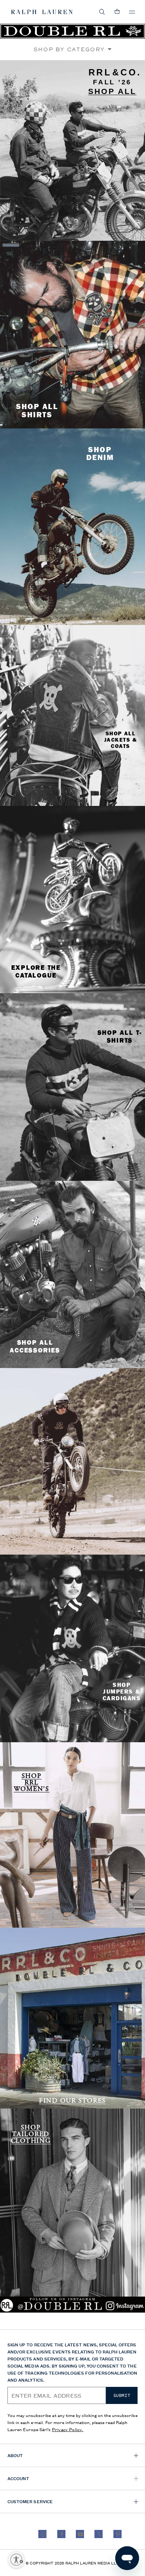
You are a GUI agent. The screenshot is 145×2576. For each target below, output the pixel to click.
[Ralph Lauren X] (99, 2534)
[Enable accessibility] (16, 2560)
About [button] (15, 2455)
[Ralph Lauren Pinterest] (117, 2534)
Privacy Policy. (68, 2429)
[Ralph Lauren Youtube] (80, 2534)
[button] (102, 12)
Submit (122, 2395)
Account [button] (18, 2478)
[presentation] (72, 151)
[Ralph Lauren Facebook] (61, 2534)
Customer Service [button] (30, 2501)
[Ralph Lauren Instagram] (42, 2534)
